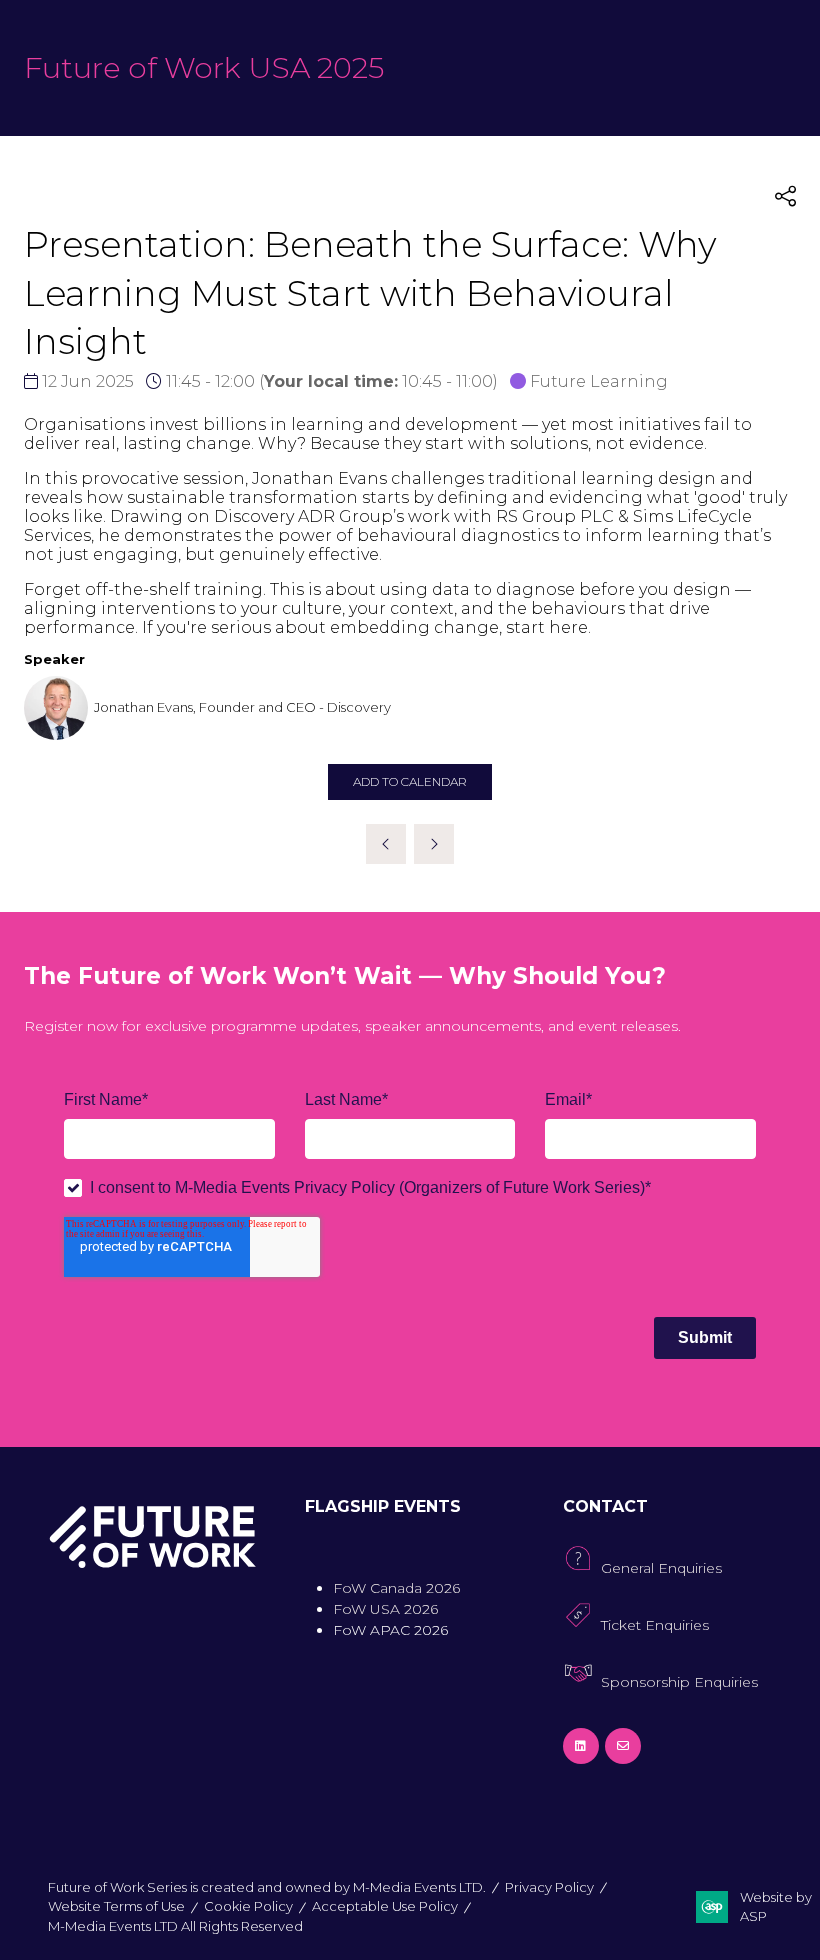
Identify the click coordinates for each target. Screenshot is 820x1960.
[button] (785, 196)
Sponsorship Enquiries (679, 1682)
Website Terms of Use (116, 1906)
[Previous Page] (386, 844)
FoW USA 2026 (385, 1609)
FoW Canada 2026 (396, 1588)
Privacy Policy (549, 1887)
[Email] (623, 1746)
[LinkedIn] (581, 1746)
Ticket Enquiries (655, 1625)
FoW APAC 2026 (390, 1630)
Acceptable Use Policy (385, 1906)
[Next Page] (434, 844)
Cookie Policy (248, 1906)
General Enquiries (661, 1568)
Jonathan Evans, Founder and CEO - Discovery (242, 707)
